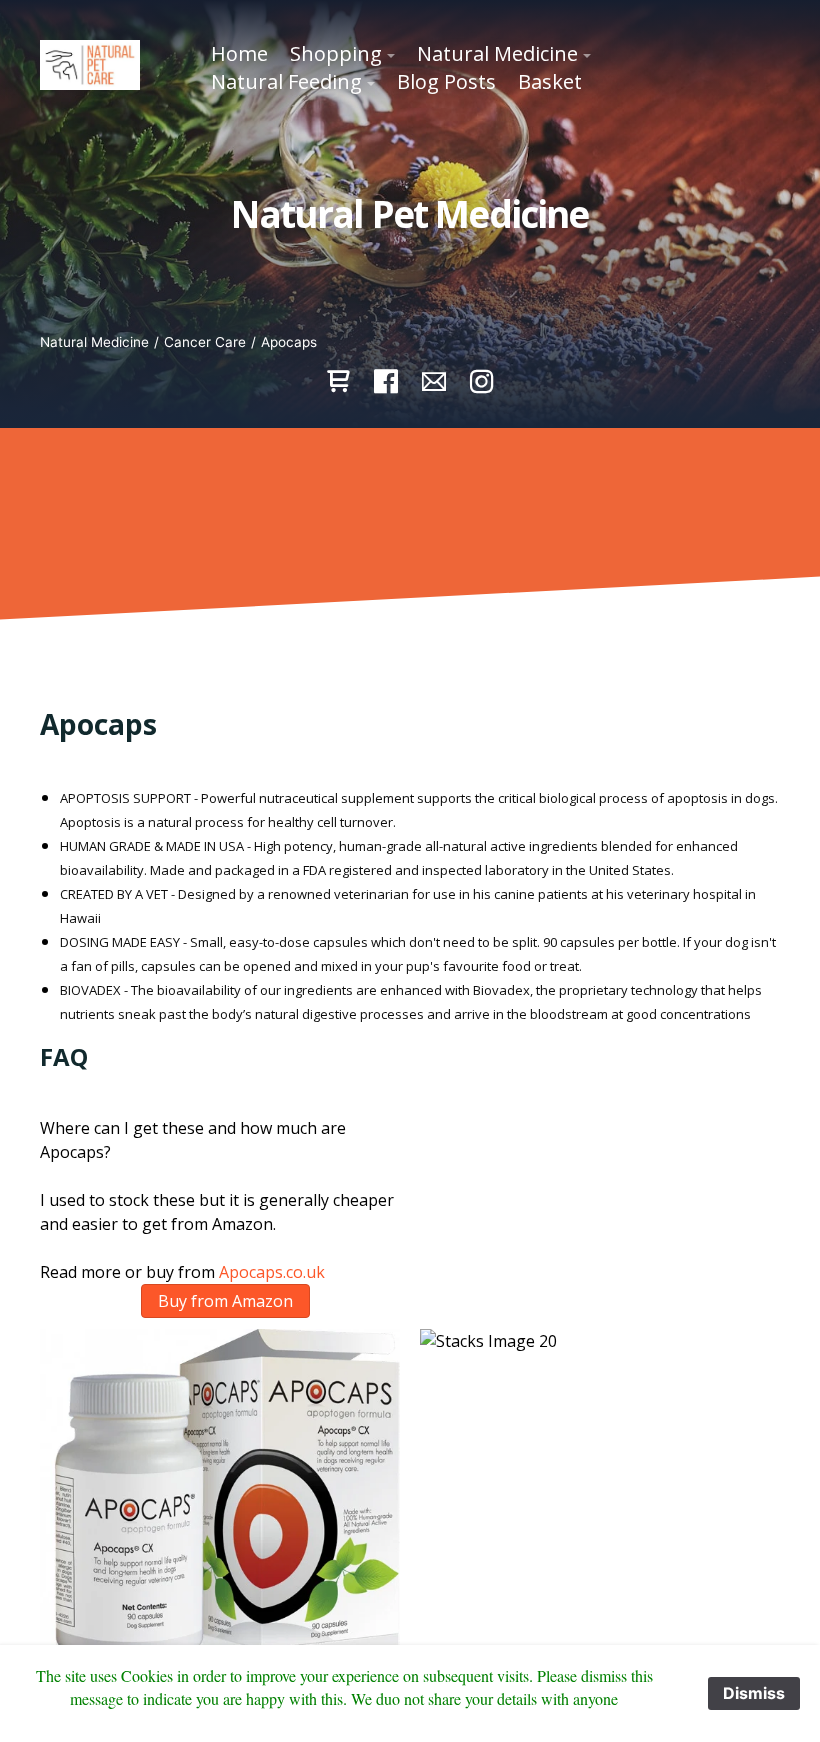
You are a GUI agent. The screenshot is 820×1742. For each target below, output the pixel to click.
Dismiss (754, 1693)
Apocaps (289, 342)
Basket (550, 81)
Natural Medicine (94, 342)
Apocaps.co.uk (272, 1272)
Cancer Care (205, 342)
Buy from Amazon (225, 1301)
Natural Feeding (286, 81)
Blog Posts (446, 81)
